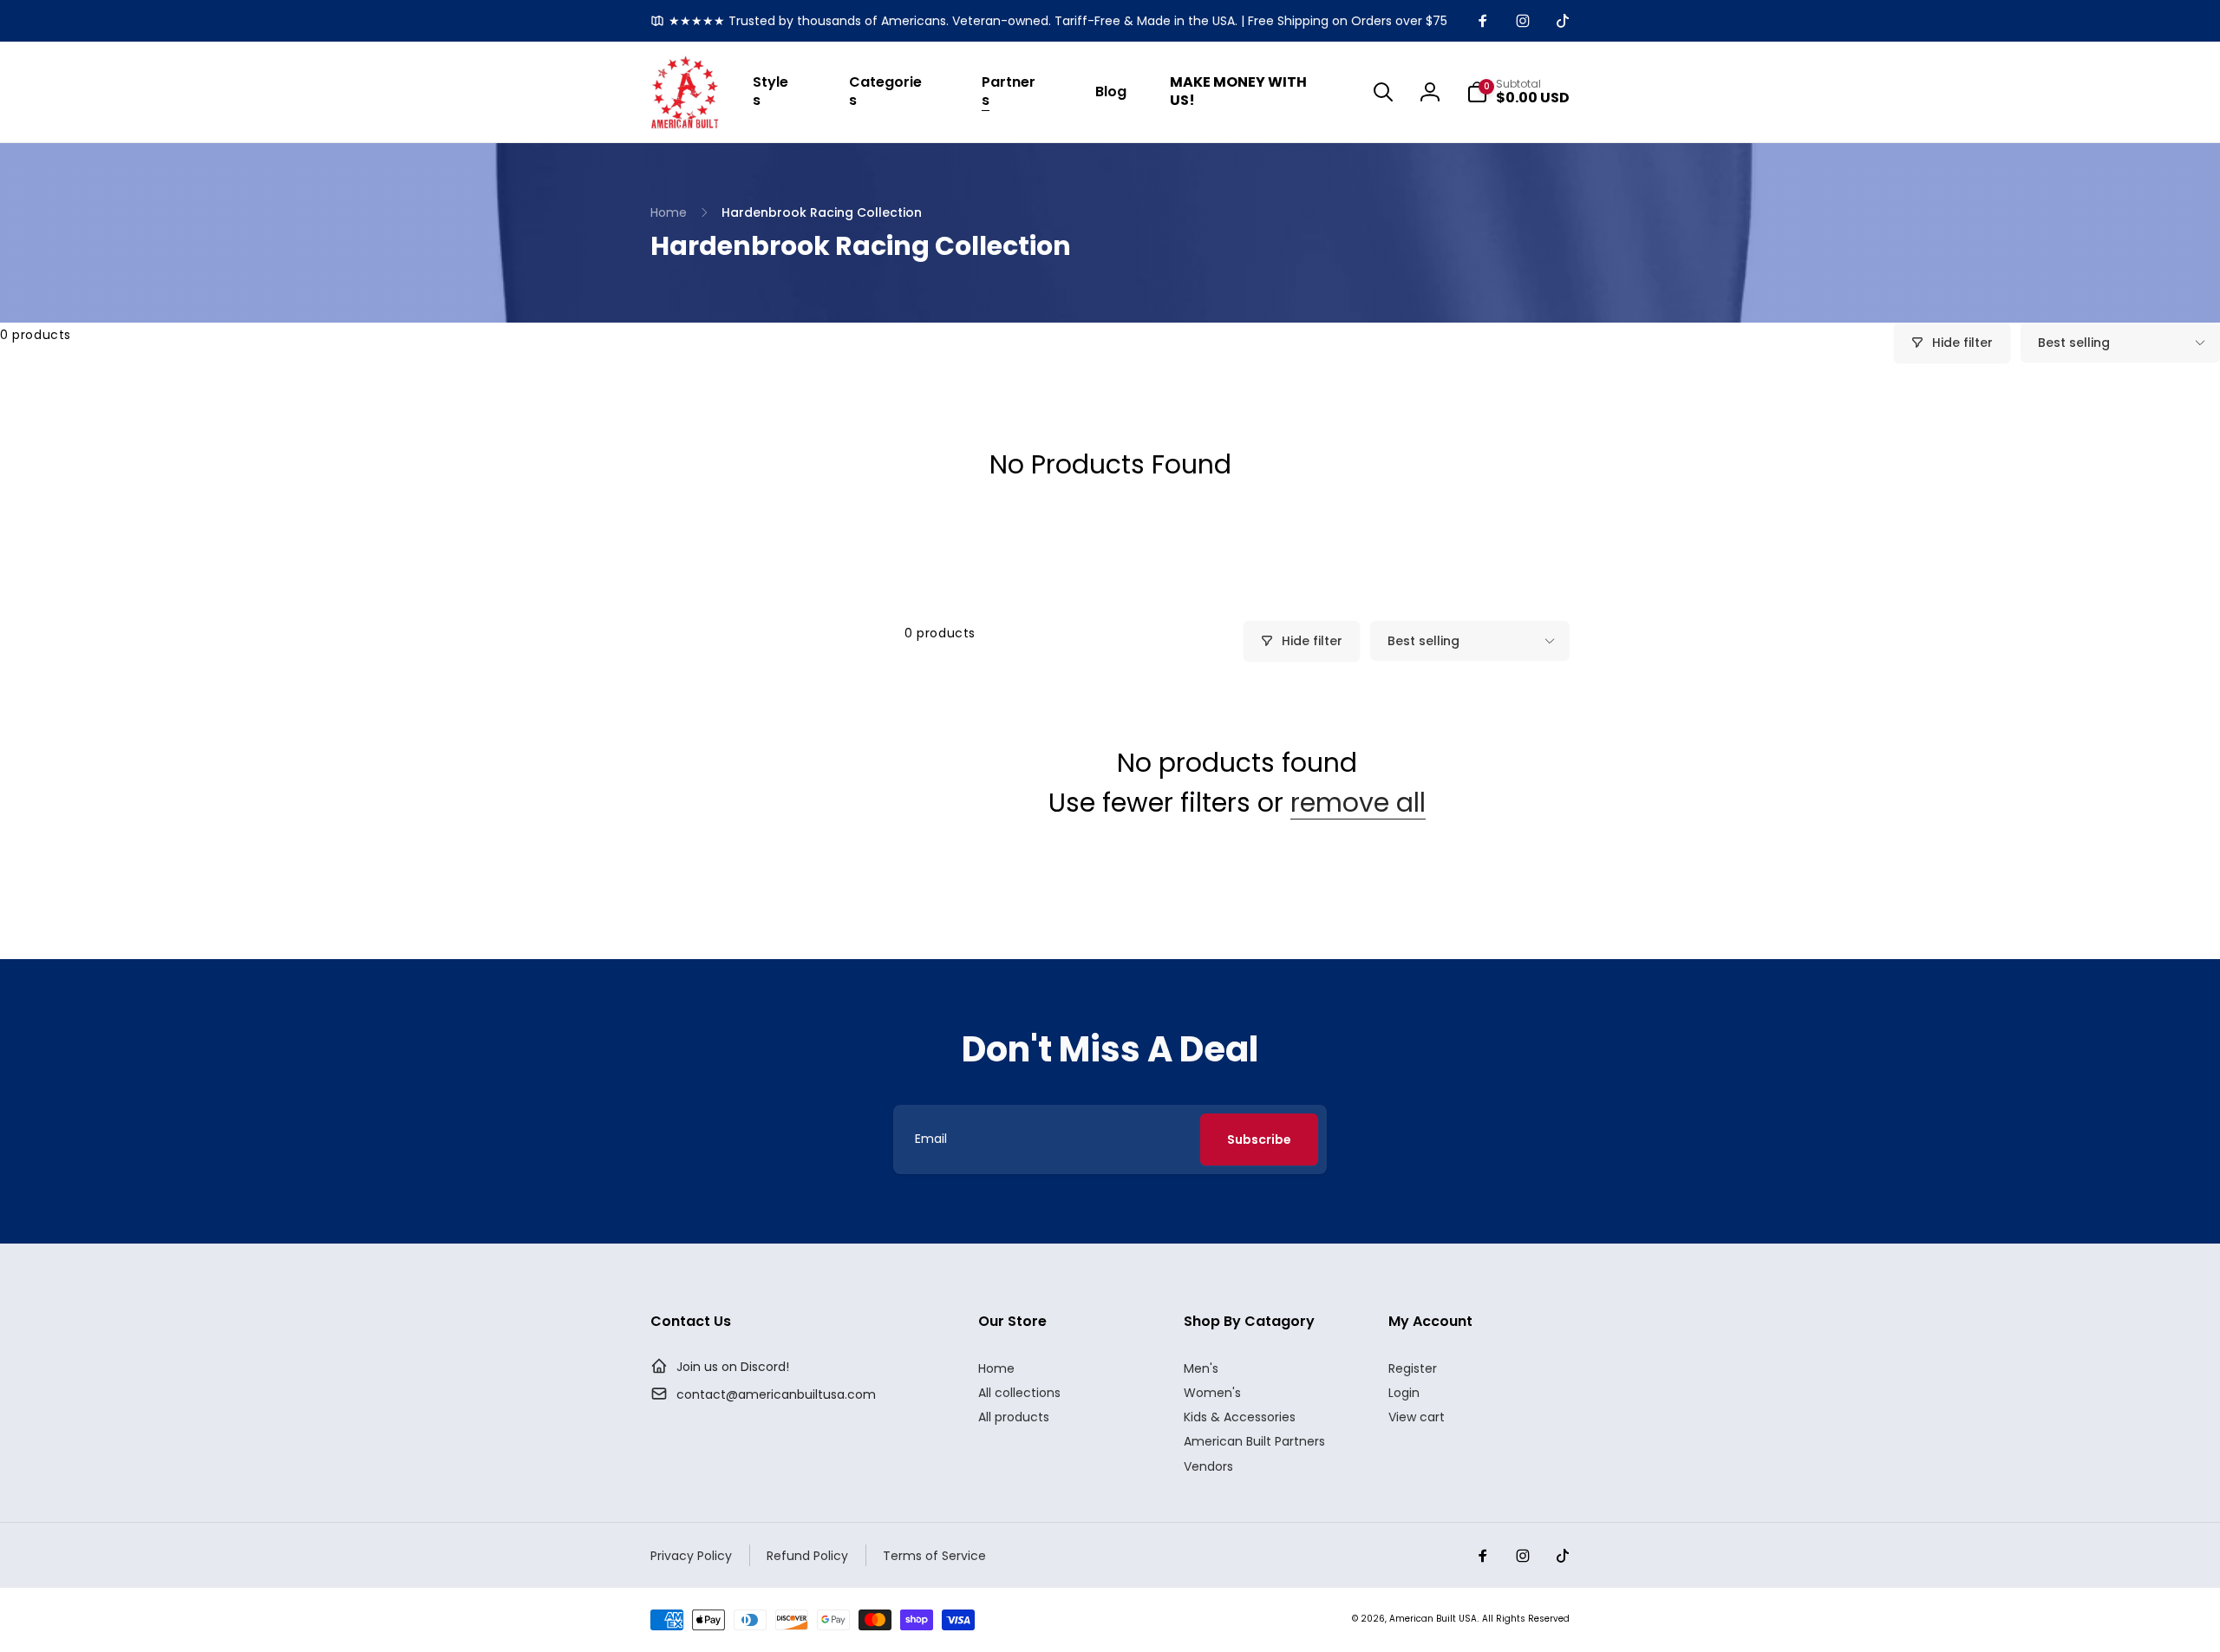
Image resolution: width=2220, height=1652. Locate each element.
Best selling (2074, 343)
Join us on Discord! (733, 1367)
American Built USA (1433, 1619)
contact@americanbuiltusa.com (776, 1394)
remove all (1358, 803)
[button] (779, 92)
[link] (1049, 21)
